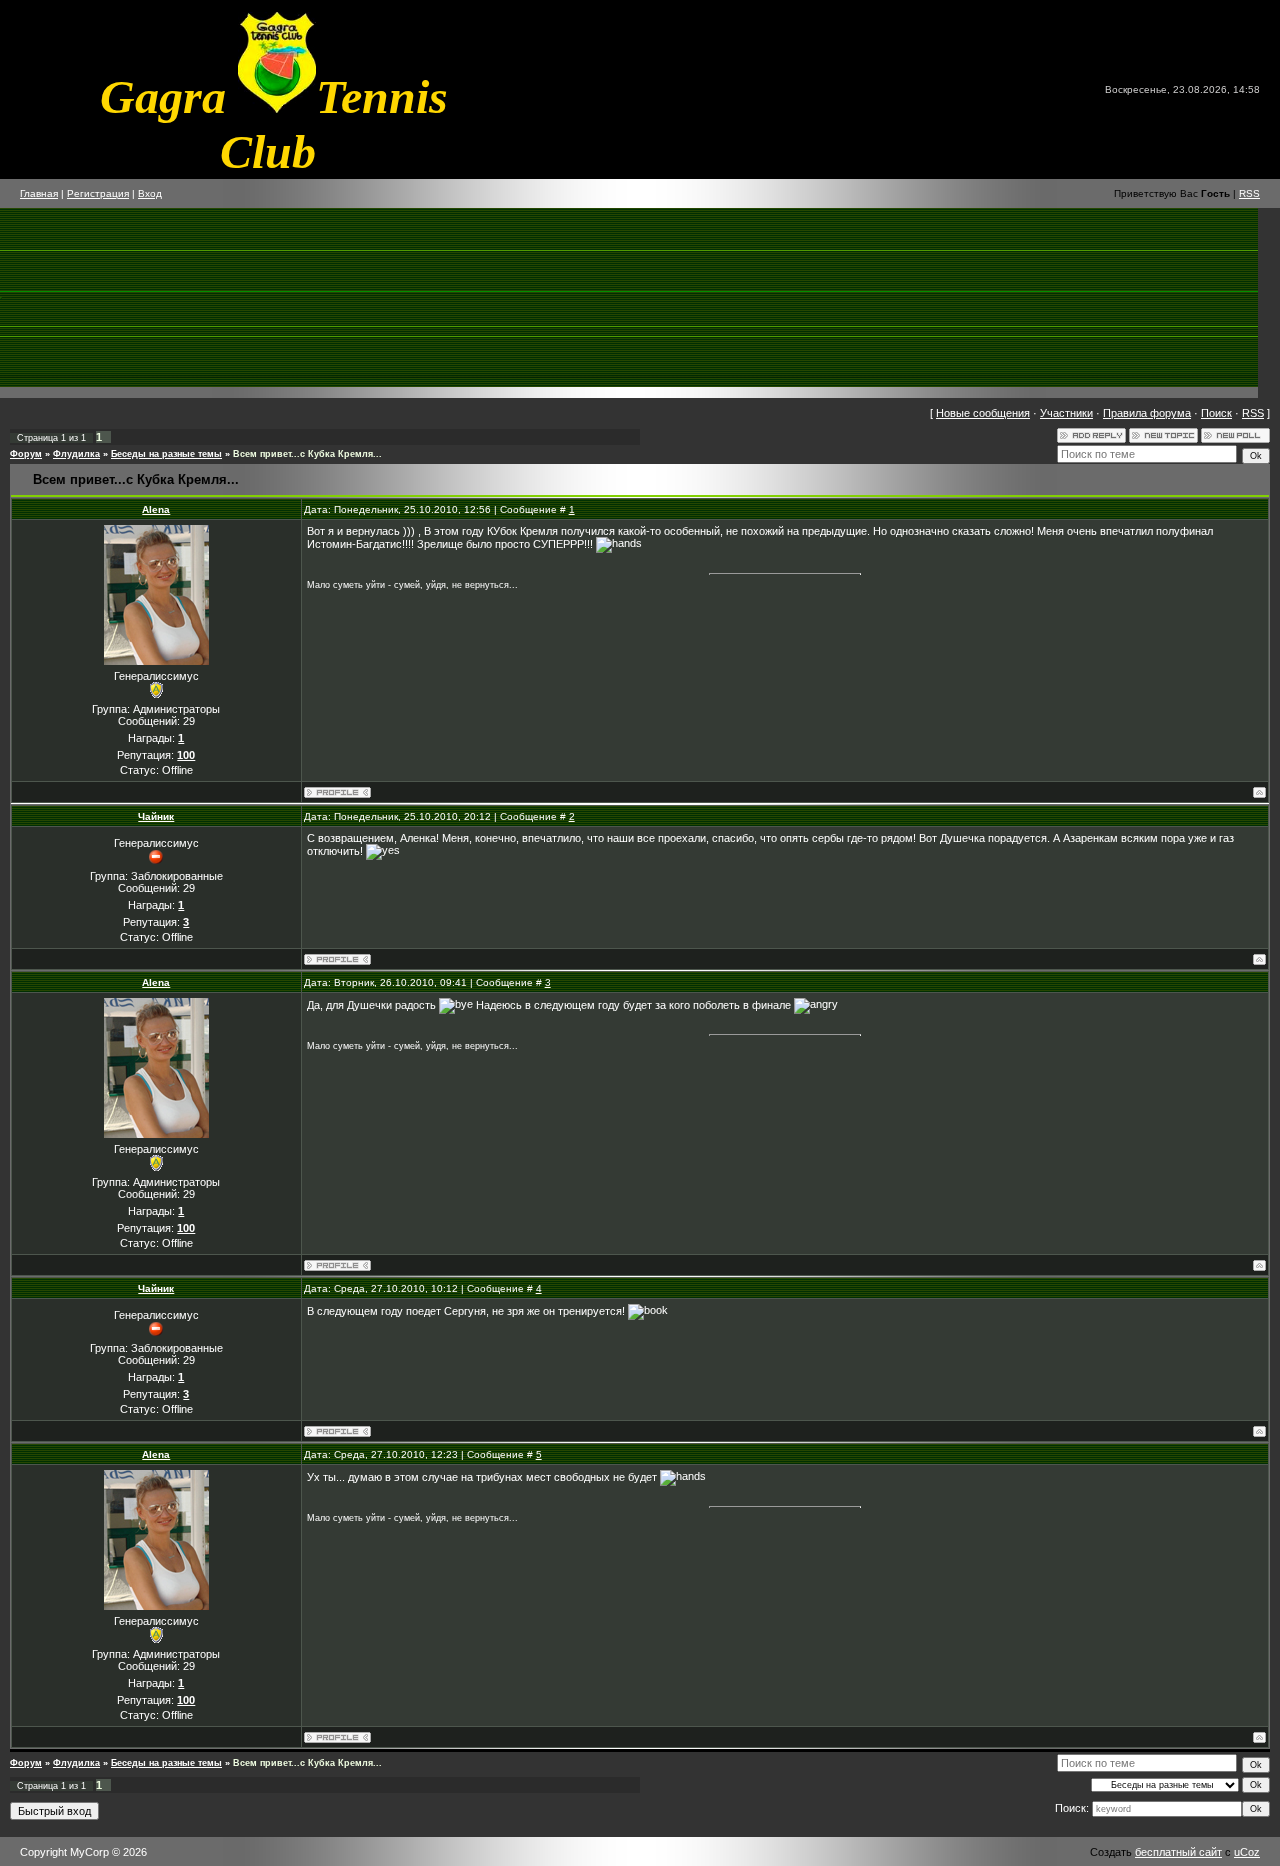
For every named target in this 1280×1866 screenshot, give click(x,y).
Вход (150, 193)
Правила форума (1147, 413)
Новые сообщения (983, 413)
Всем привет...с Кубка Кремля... (307, 454)
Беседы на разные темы (166, 454)
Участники (1066, 413)
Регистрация (98, 193)
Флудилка (76, 454)
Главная (39, 193)
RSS (1249, 193)
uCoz (1247, 1852)
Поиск (1216, 413)
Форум (26, 454)
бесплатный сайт (1178, 1852)
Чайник (156, 816)
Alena (156, 509)
